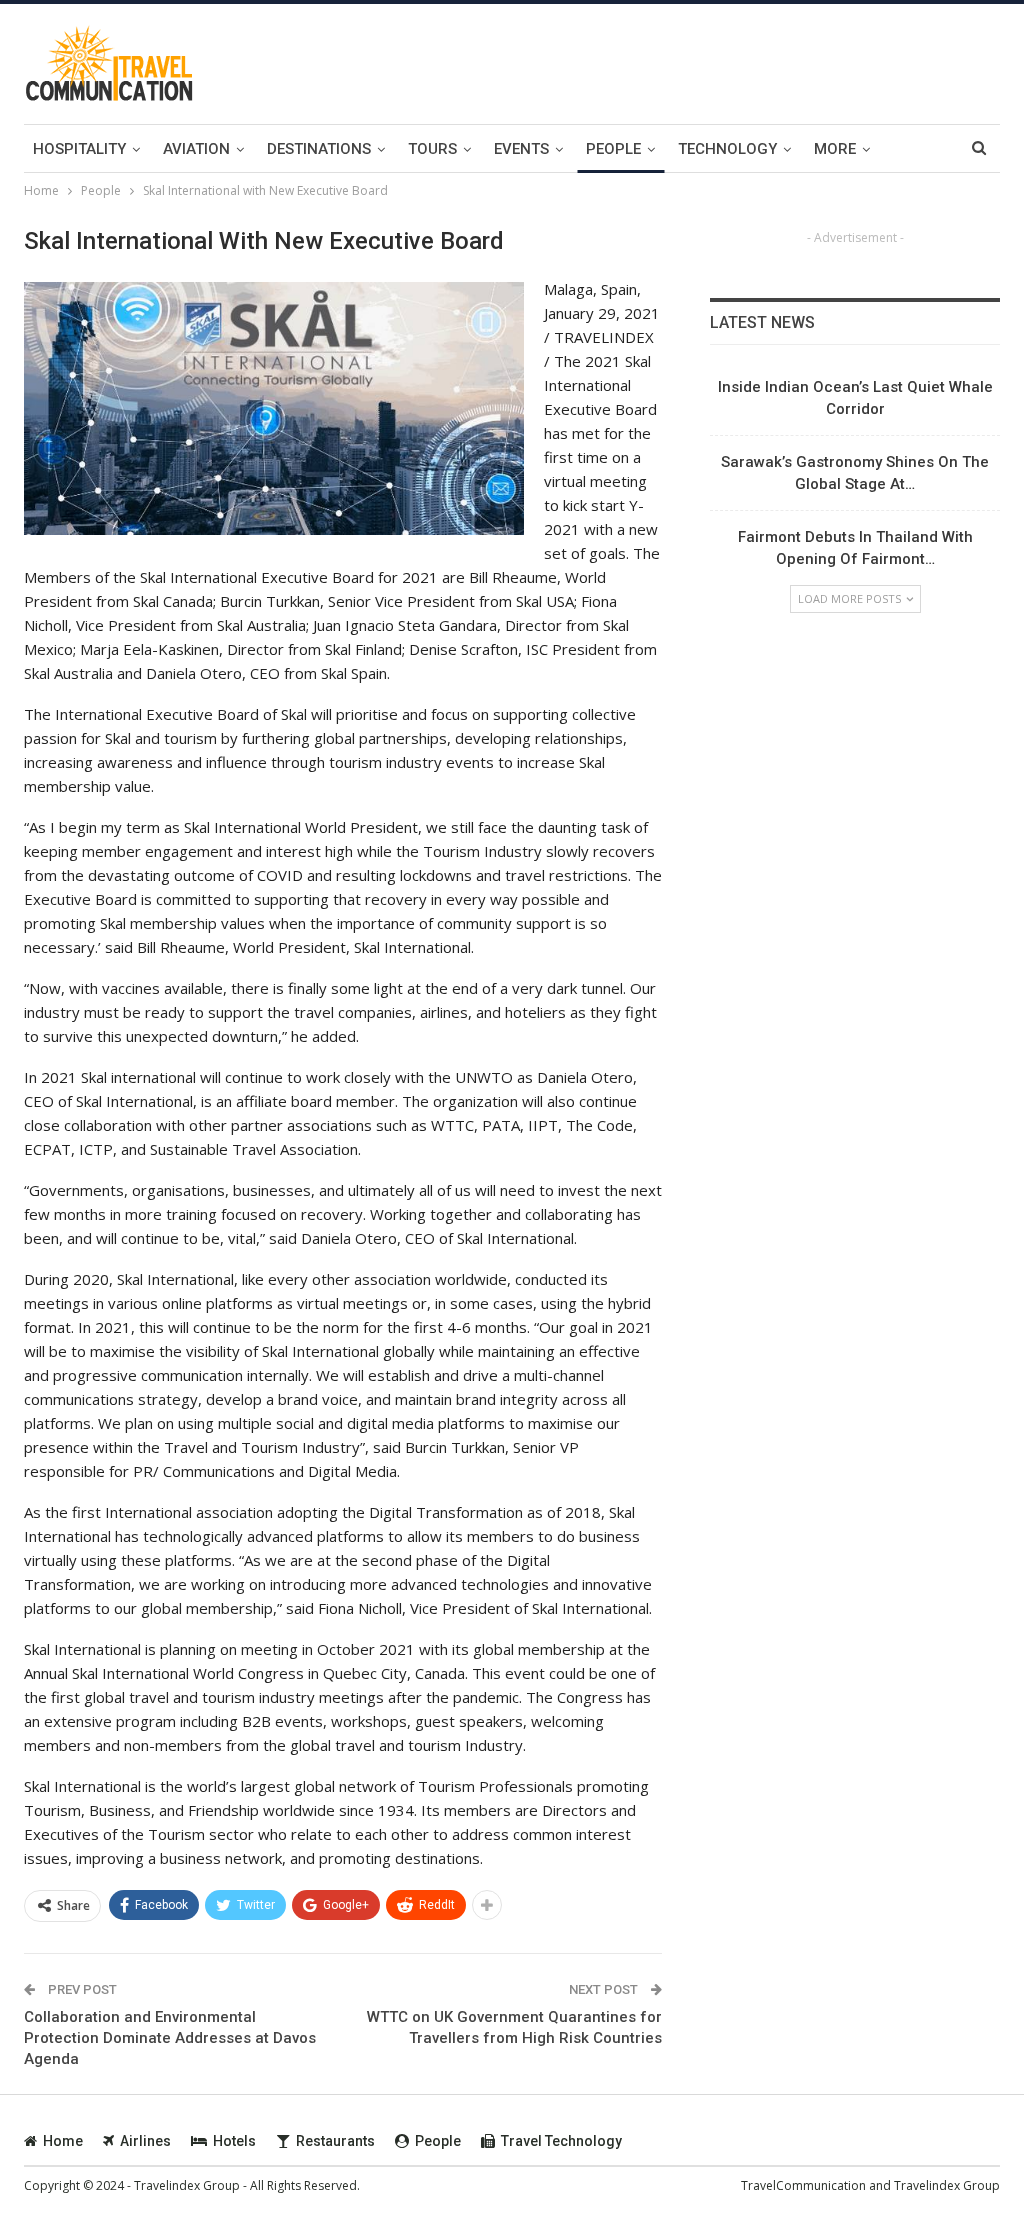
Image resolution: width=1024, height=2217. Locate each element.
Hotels (234, 2141)
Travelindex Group (947, 2185)
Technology (727, 149)
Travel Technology (561, 2141)
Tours (432, 149)
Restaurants (335, 2141)
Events (521, 149)
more (835, 149)
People (613, 149)
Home (63, 2141)
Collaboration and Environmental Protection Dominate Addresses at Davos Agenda (170, 2038)
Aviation (196, 149)
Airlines (145, 2141)
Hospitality (79, 149)
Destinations (319, 149)
